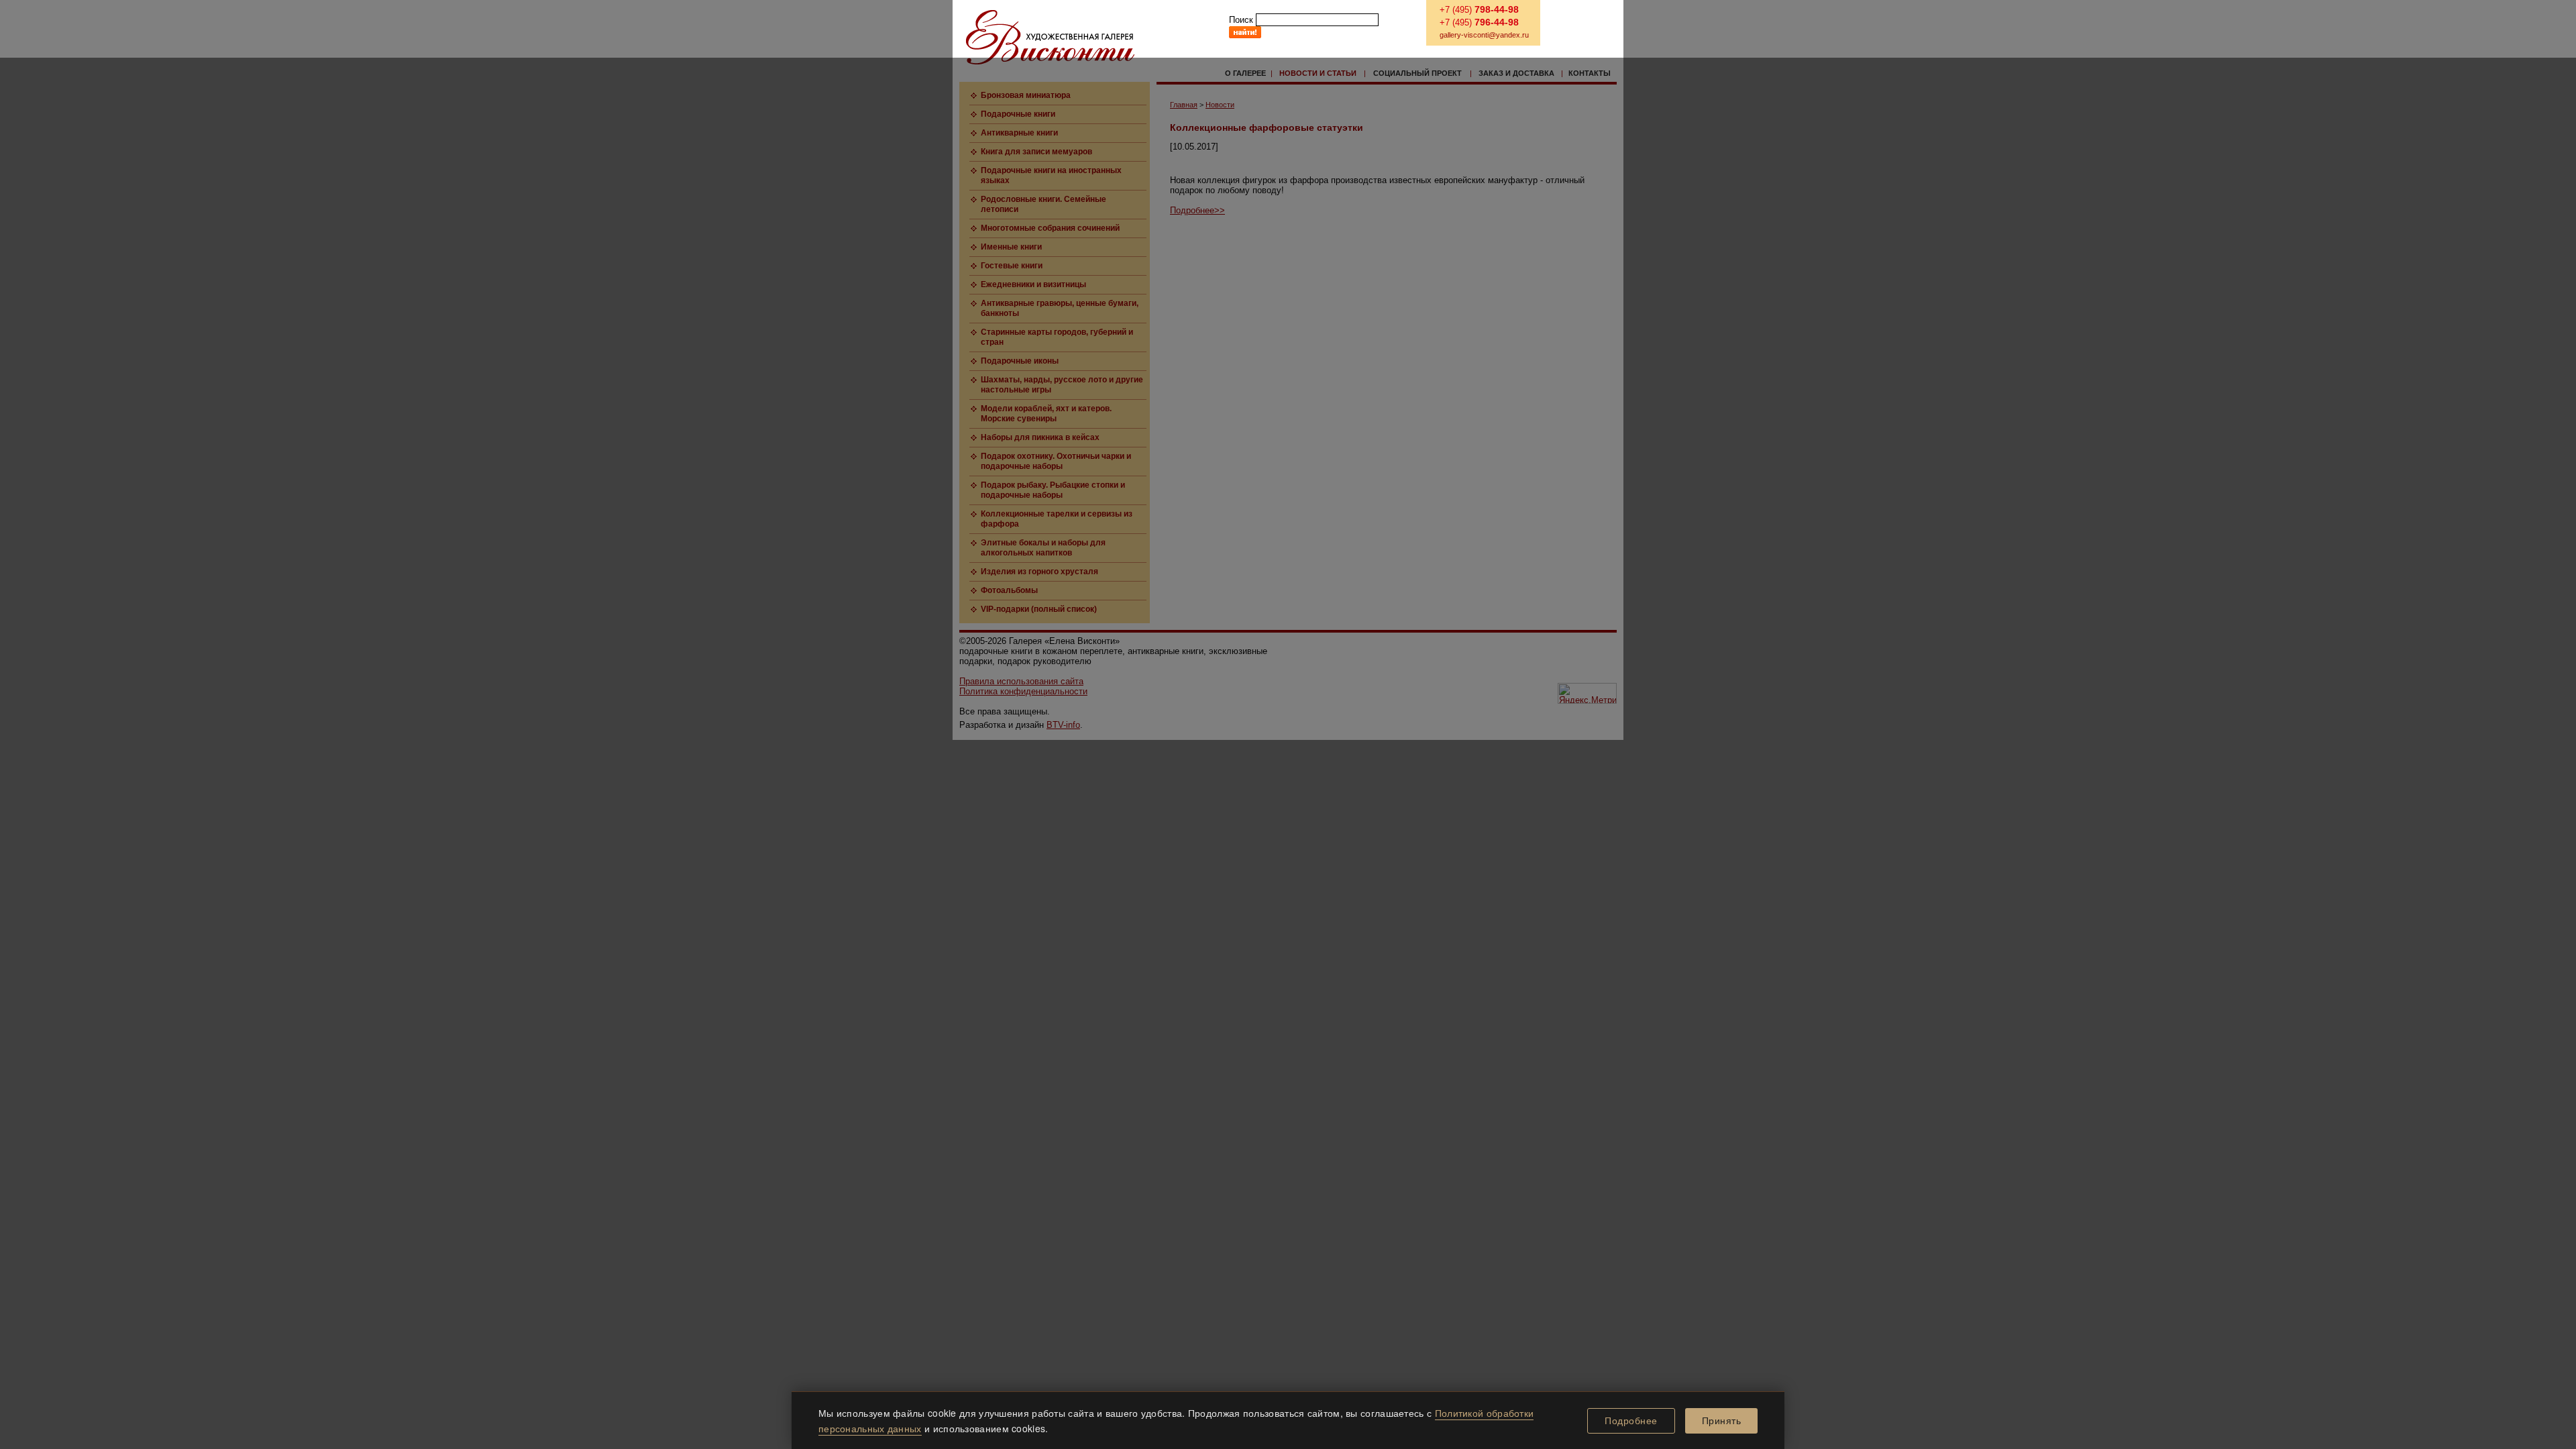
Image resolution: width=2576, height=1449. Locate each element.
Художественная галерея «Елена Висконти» (1050, 37)
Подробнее (1631, 1421)
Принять (1722, 1421)
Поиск (1241, 20)
